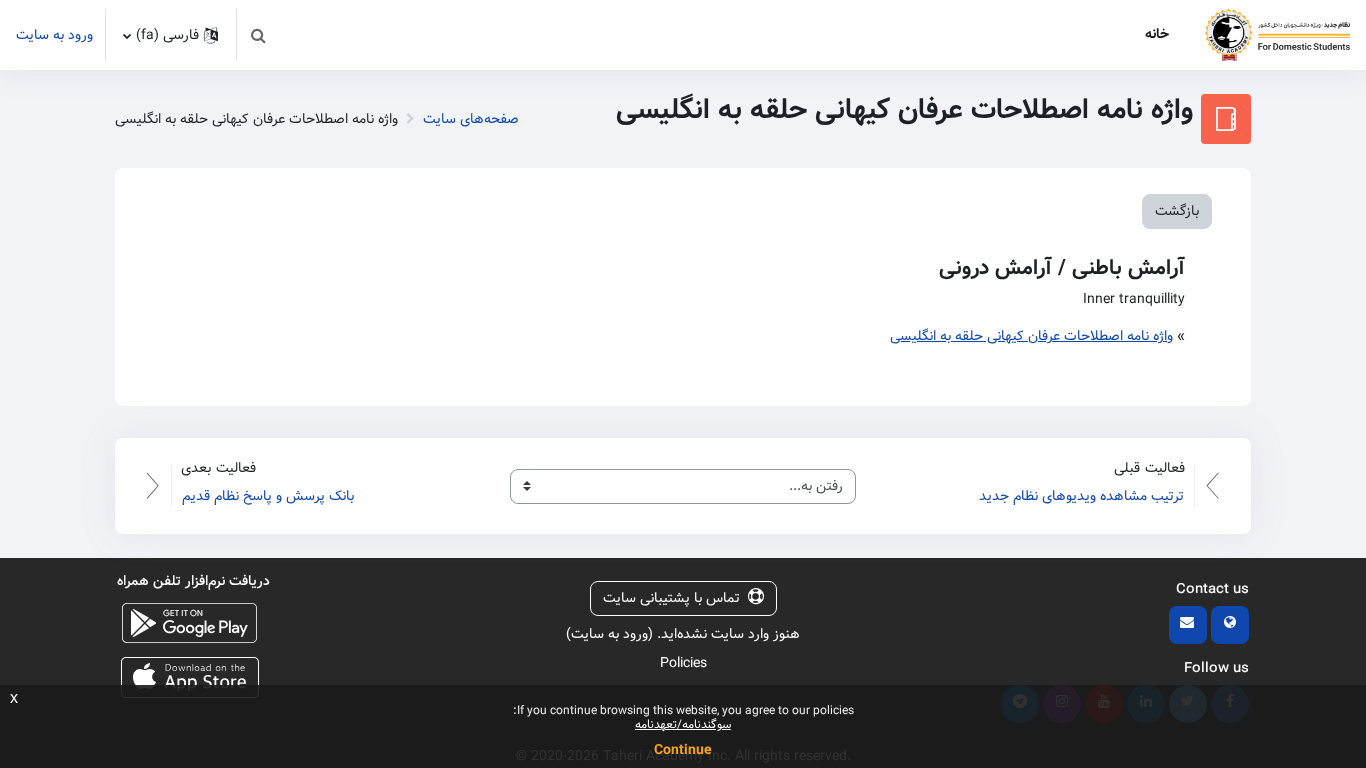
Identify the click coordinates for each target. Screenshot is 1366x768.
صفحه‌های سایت (471, 119)
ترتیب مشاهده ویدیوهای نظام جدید (1081, 496)
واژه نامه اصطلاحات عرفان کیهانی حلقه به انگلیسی (1031, 336)
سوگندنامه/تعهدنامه (683, 724)
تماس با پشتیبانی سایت (671, 598)
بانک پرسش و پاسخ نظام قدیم (268, 496)
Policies (683, 663)
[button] (258, 35)
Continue (683, 750)
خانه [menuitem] (1157, 34)
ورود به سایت (54, 35)
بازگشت (1177, 211)
